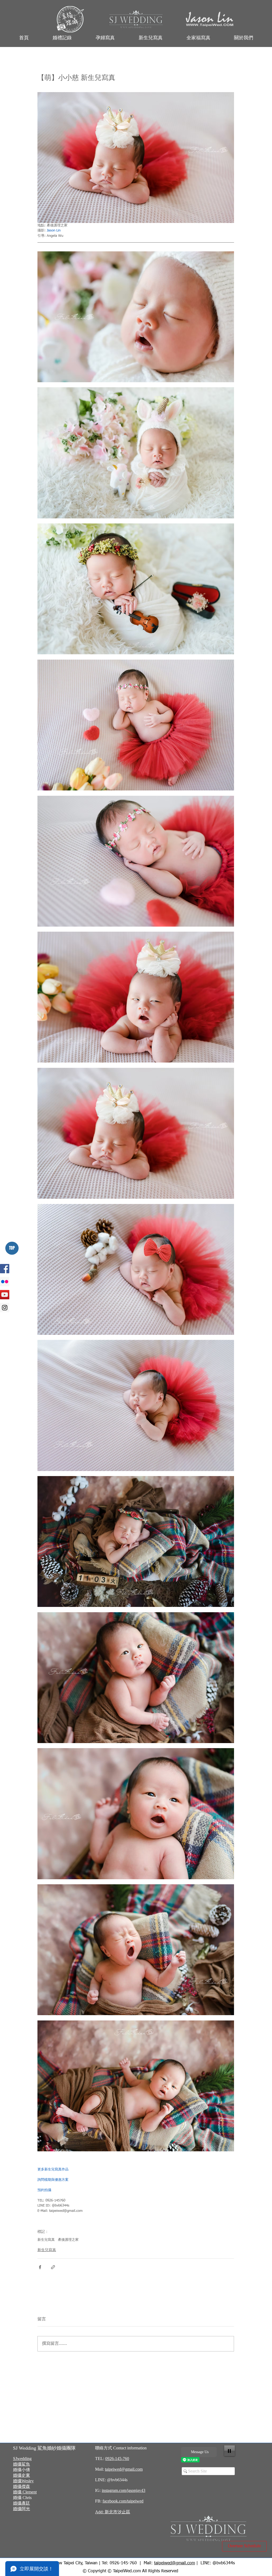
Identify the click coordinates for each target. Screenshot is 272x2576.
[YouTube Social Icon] (5, 1295)
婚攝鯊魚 (22, 2464)
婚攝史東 (22, 2475)
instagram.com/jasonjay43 (124, 2490)
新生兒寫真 (46, 2240)
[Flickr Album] (5, 1282)
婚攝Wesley (23, 2481)
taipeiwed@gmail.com (124, 2469)
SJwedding (22, 2459)
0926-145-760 (117, 2459)
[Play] (229, 2451)
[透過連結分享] (53, 2267)
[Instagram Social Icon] (5, 1308)
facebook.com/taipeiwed (123, 2501)
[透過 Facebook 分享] (40, 2267)
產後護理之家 (68, 2240)
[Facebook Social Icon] (5, 1269)
